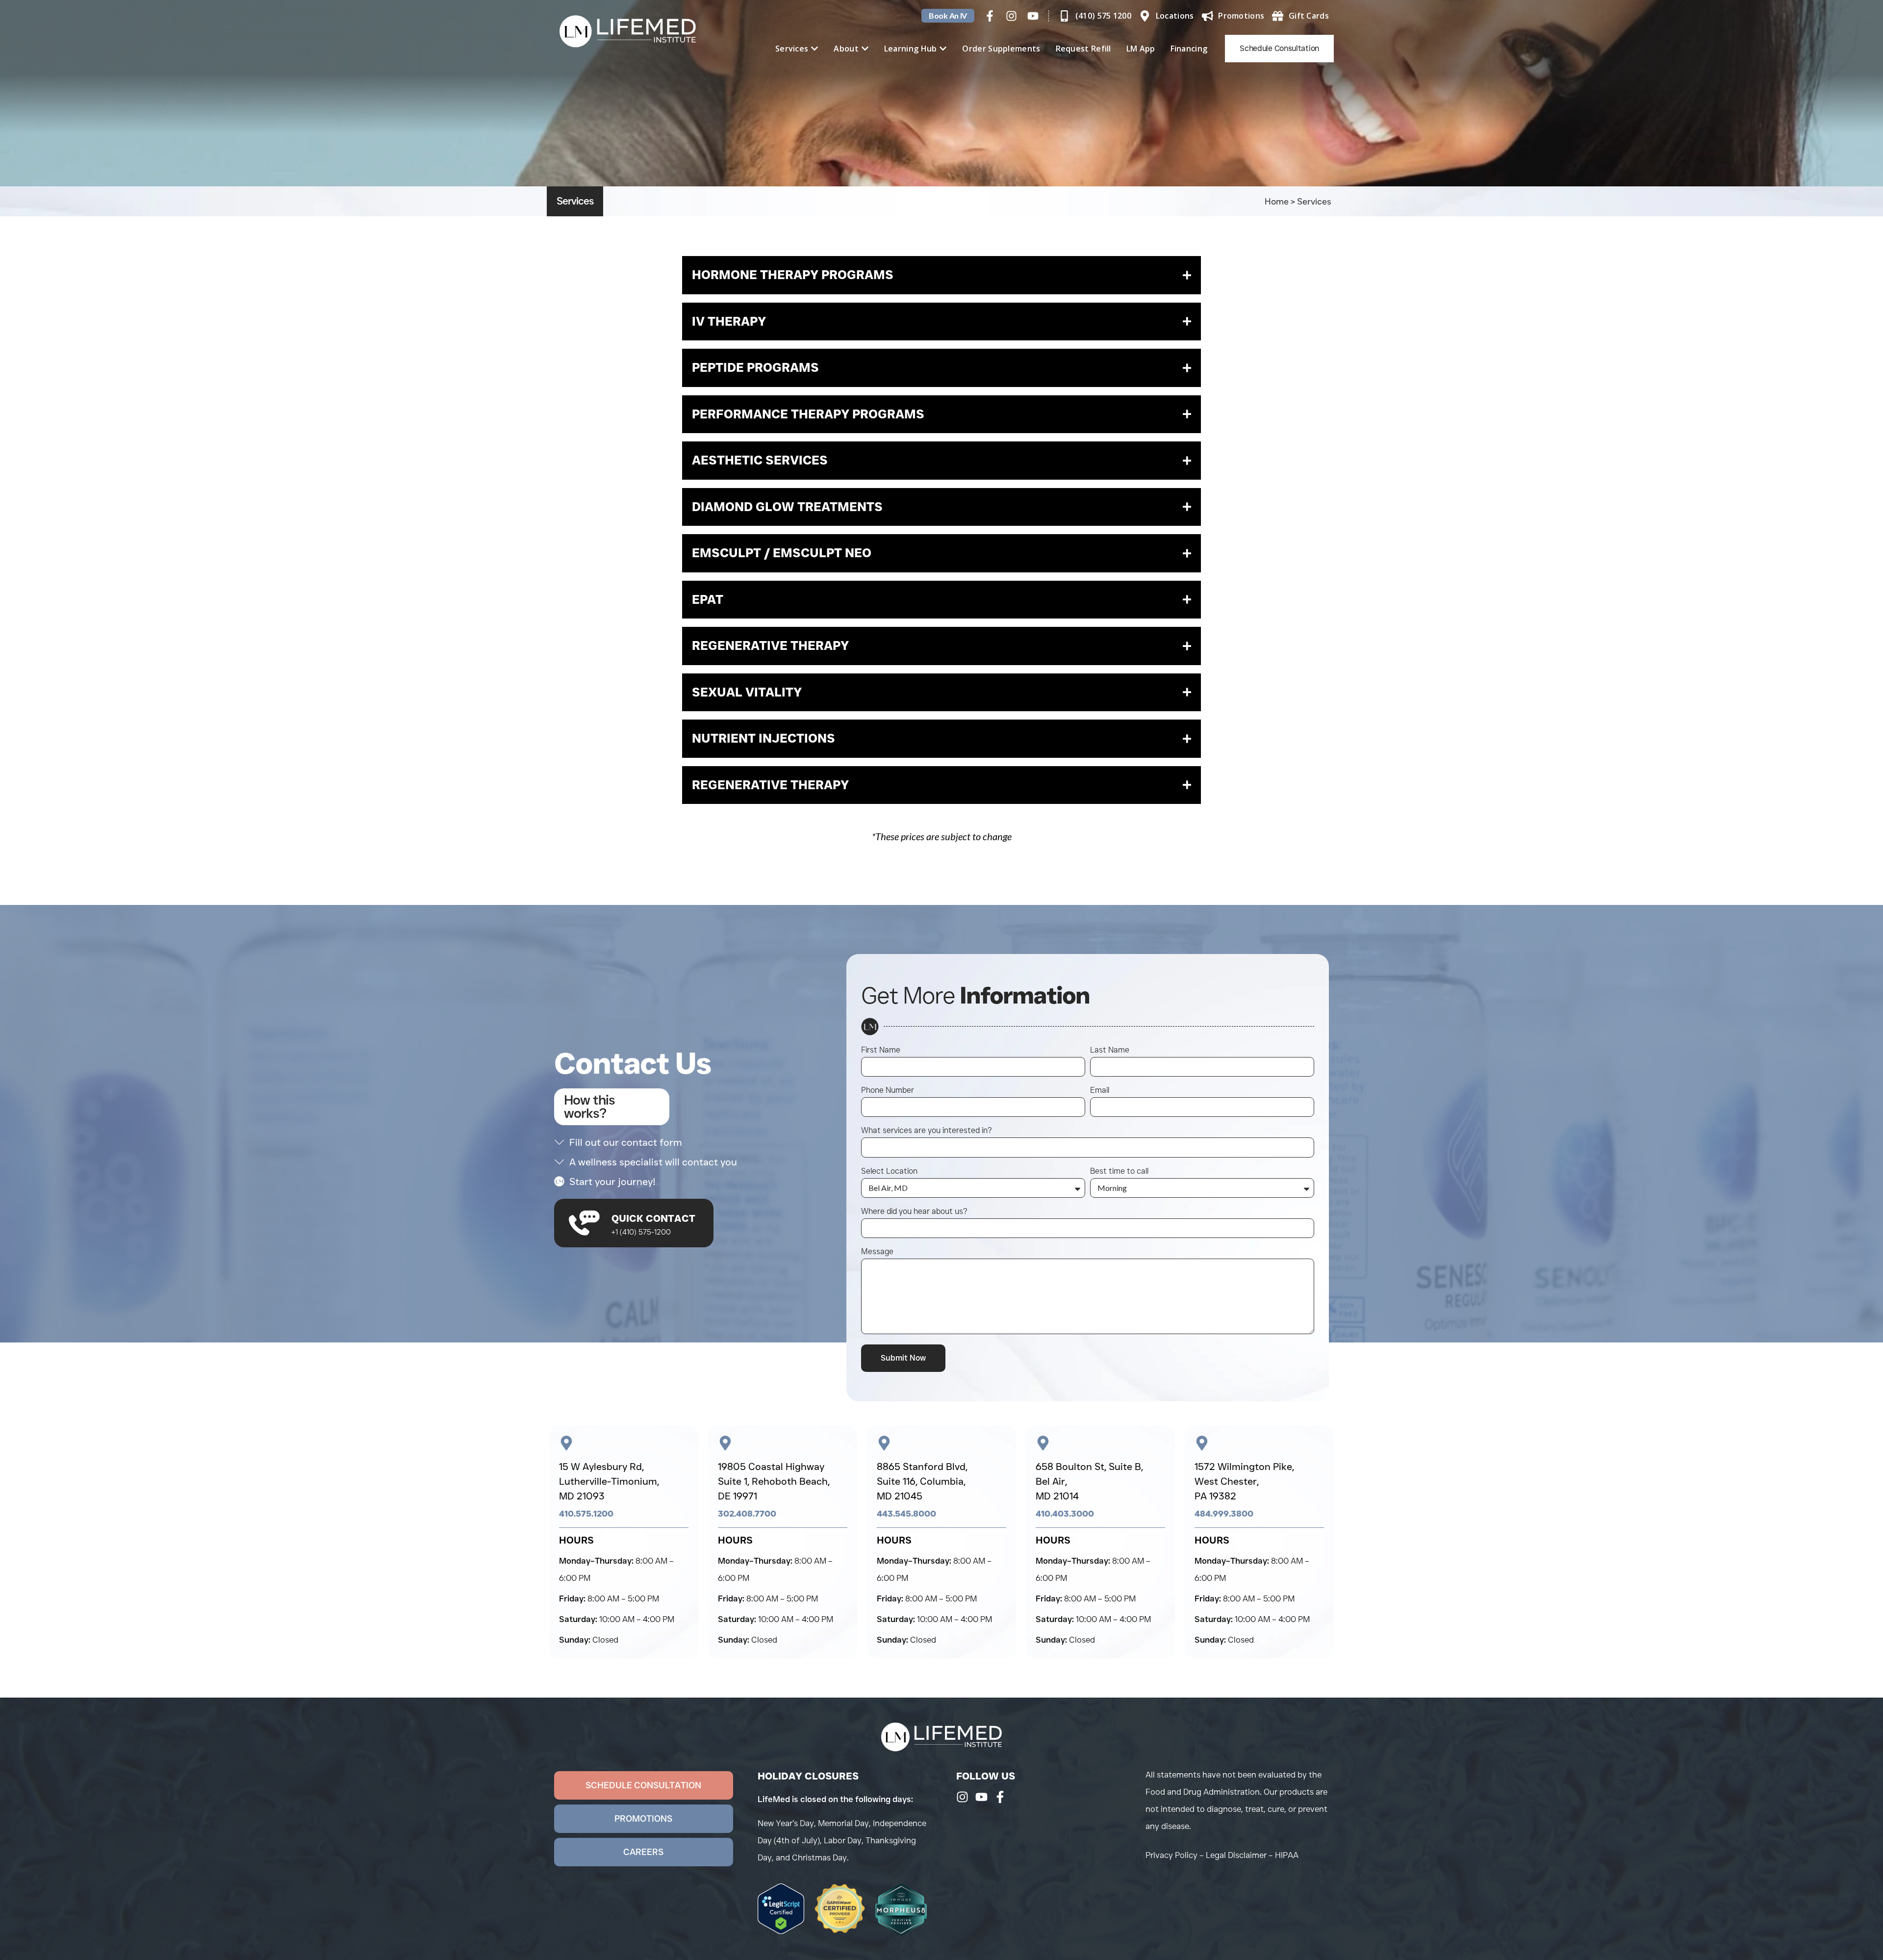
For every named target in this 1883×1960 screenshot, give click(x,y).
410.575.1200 (586, 1514)
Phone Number (888, 1091)
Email (1100, 1091)
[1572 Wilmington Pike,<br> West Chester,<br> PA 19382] (1202, 1443)
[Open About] (865, 49)
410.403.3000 (1065, 1514)
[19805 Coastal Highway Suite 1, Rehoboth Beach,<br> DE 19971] (725, 1443)
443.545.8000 (906, 1514)
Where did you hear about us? (914, 1212)
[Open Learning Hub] (943, 49)
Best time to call (1119, 1172)
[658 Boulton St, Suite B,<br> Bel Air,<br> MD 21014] (1043, 1443)
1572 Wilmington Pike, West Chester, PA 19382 (1244, 1481)
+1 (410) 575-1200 (641, 1232)
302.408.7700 (747, 1514)
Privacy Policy (1171, 1855)
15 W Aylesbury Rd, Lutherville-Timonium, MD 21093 (609, 1481)
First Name (881, 1050)
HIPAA (1287, 1855)
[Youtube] (1033, 16)
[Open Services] (814, 49)
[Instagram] (1011, 16)
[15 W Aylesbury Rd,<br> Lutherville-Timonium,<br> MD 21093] (566, 1443)
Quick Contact (653, 1218)
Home (1277, 202)
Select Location (889, 1172)
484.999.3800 (1224, 1514)
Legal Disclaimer (1236, 1855)
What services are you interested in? (927, 1131)
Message (877, 1252)
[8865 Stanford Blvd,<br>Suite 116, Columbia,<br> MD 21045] (884, 1443)
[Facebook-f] (990, 16)
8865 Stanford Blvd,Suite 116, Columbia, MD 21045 (922, 1481)
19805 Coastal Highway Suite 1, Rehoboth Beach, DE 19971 (774, 1481)
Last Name (1110, 1050)
